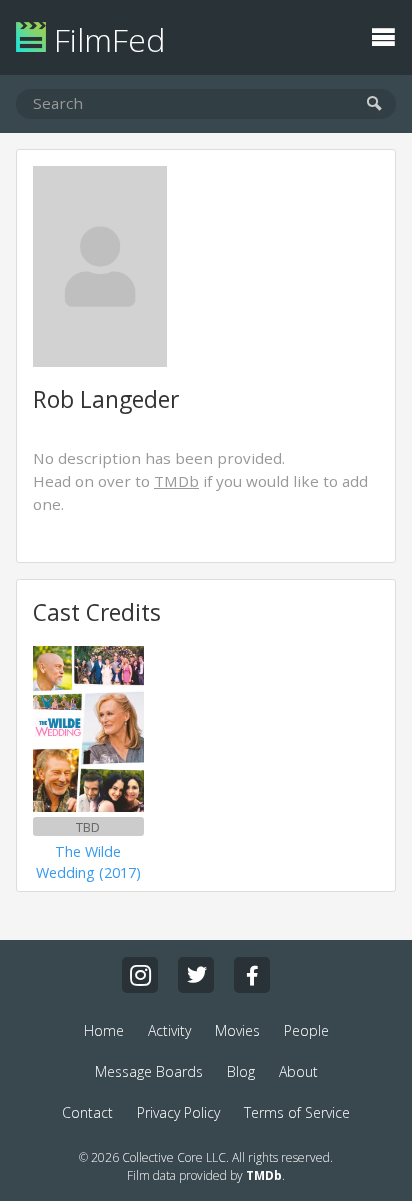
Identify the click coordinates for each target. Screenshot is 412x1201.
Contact (87, 1112)
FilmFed (105, 39)
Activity (169, 1030)
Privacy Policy (178, 1112)
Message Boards (149, 1071)
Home (104, 1030)
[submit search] (374, 104)
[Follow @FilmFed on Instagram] (140, 975)
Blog (241, 1071)
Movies (237, 1030)
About (298, 1071)
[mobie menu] (383, 35)
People (306, 1030)
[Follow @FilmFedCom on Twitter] (196, 975)
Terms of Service (297, 1112)
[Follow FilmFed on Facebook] (252, 975)
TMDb (176, 481)
